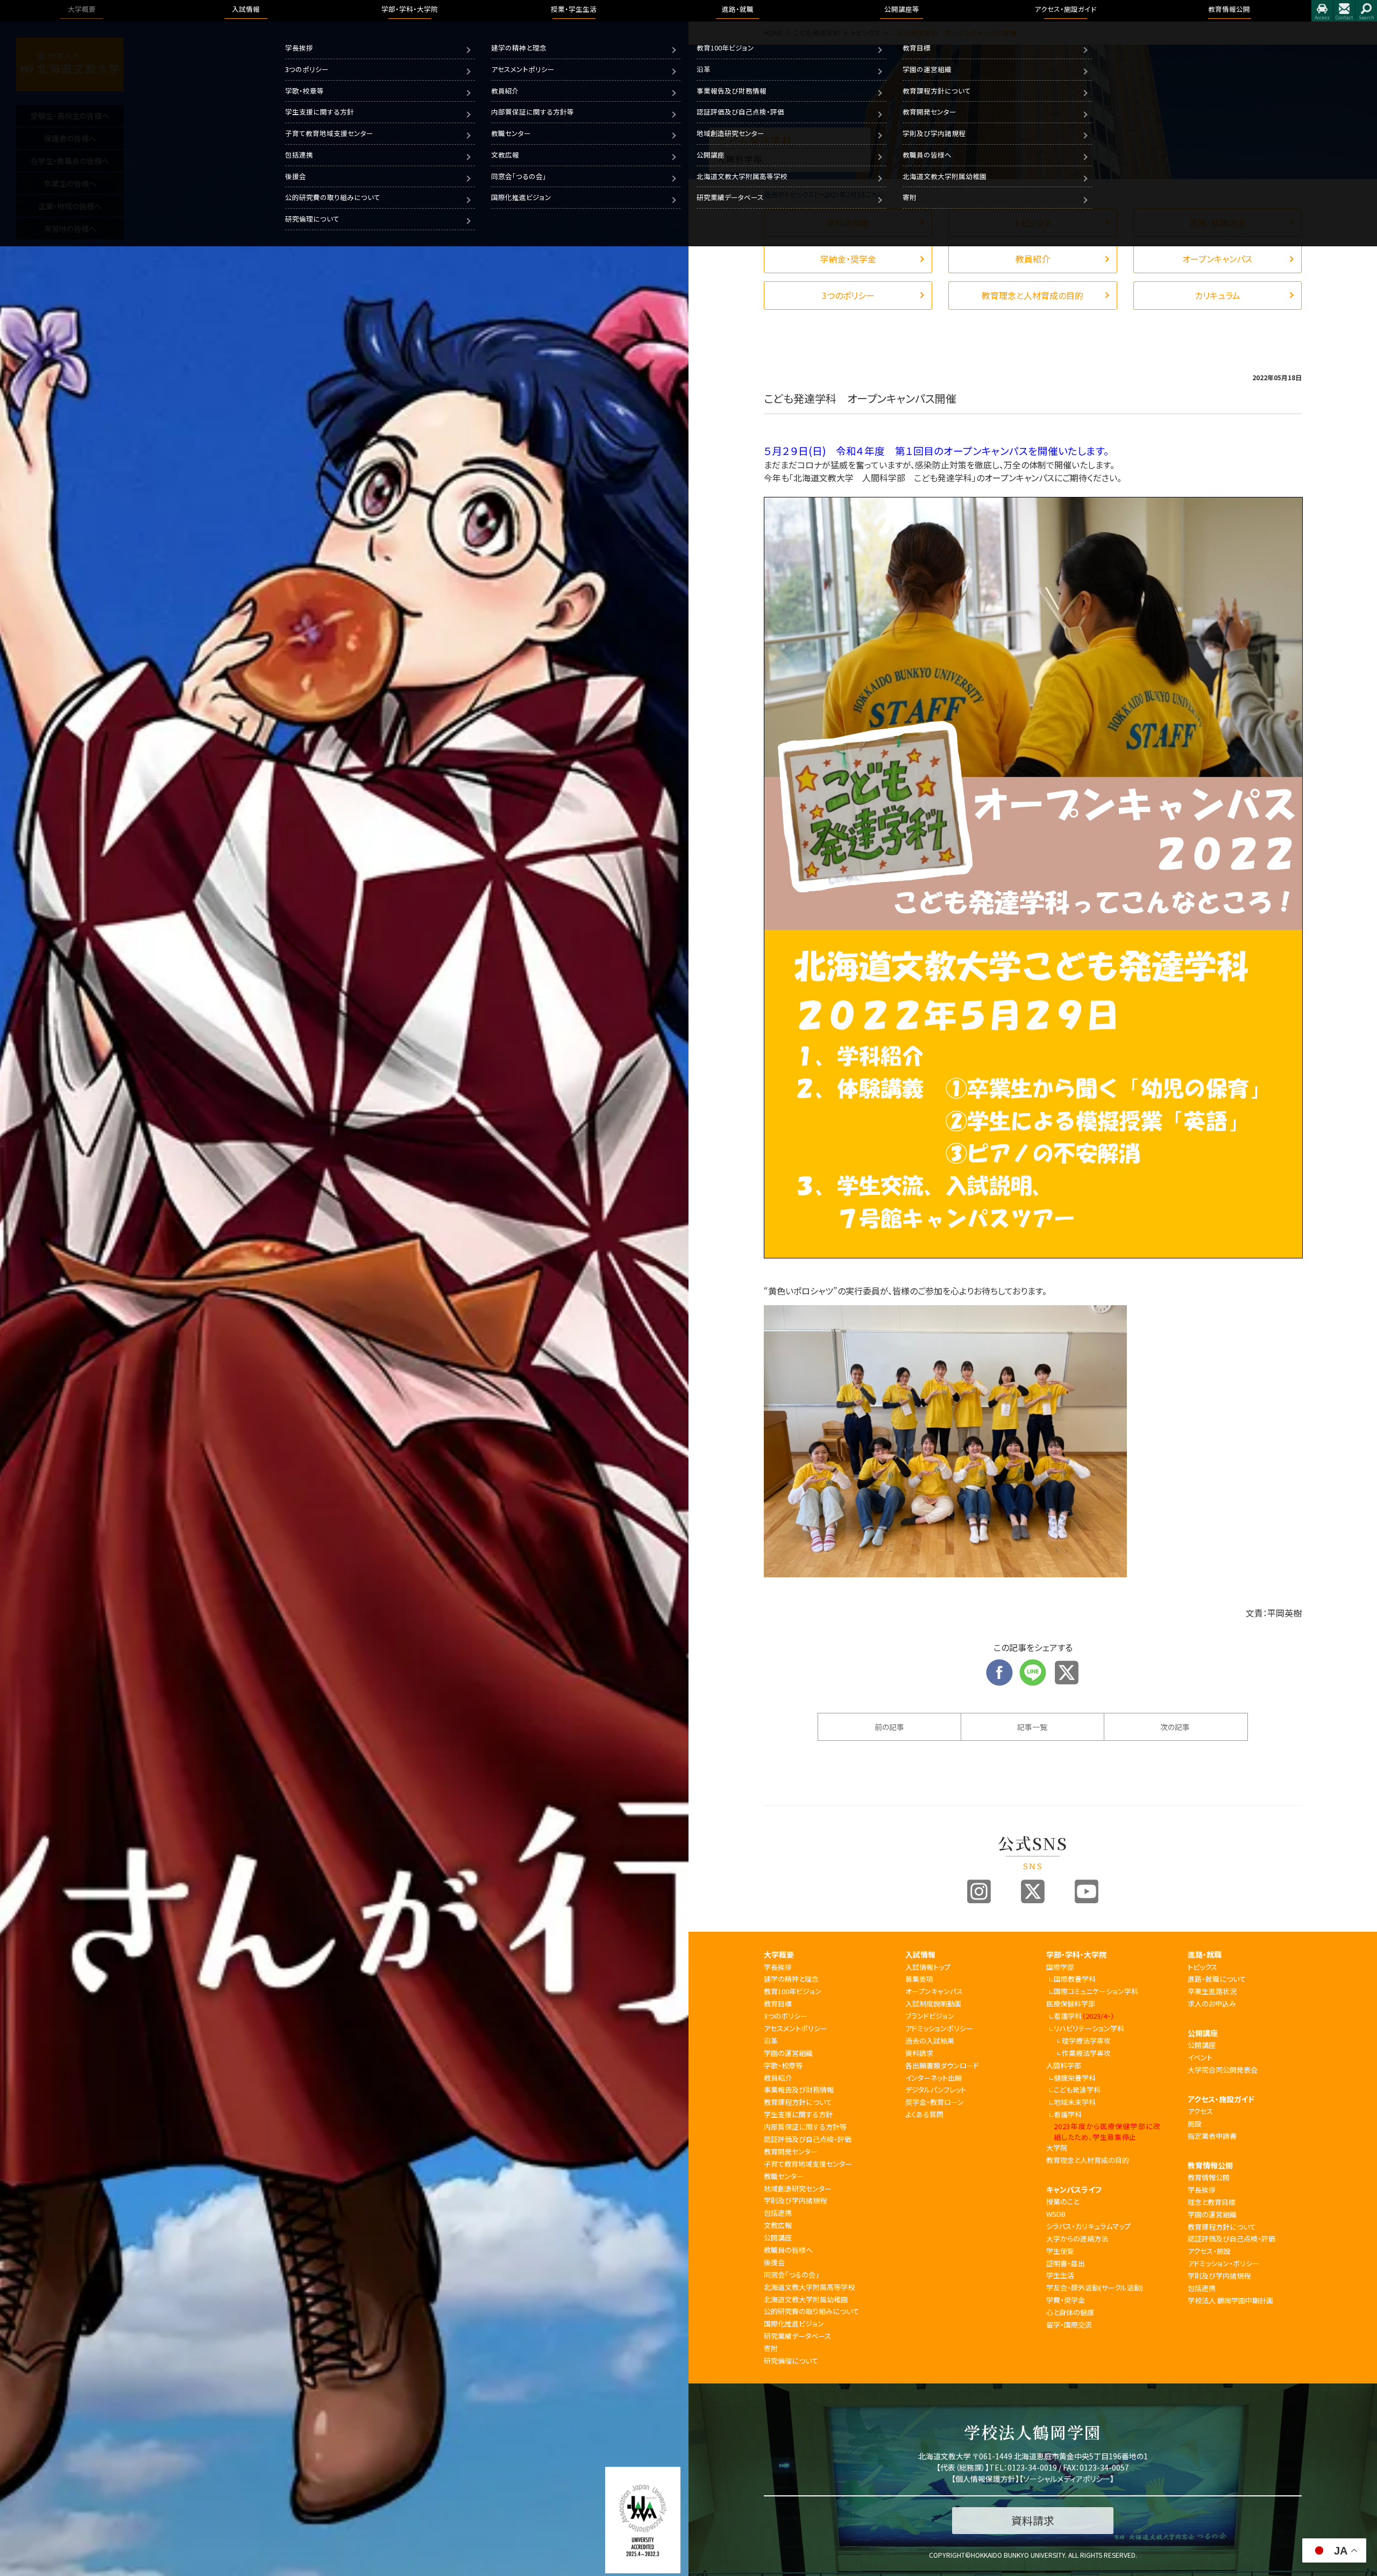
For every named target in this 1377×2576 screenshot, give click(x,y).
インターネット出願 (934, 2078)
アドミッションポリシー (939, 2028)
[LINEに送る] (1033, 1666)
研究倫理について (312, 219)
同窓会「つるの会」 (519, 176)
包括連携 (299, 155)
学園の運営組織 (927, 69)
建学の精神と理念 (519, 48)
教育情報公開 (1210, 2165)
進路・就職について (1217, 1979)
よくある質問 (924, 2114)
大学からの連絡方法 (1077, 2239)
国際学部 (1060, 1967)
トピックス (1202, 1967)
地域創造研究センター (730, 133)
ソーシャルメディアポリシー (1067, 2479)
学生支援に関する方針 (320, 112)
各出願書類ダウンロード (942, 2065)
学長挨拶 (299, 48)
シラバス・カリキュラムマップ (1088, 2226)
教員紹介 (505, 91)
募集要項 (919, 1979)
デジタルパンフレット (936, 2090)
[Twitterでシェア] (1067, 1666)
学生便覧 (1060, 2251)
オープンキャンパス (934, 1991)
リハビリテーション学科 (1089, 2028)
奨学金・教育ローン (935, 2102)
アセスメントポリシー (523, 69)
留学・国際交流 (1069, 2325)
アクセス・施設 (1209, 2251)
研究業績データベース (730, 197)
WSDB (1056, 2214)
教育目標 (917, 48)
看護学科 (1084, 2016)
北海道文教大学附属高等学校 (742, 176)
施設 (1195, 2123)
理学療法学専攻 (1086, 2041)
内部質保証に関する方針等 (533, 112)
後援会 (296, 176)
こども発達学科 (1077, 2090)
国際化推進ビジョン (521, 197)
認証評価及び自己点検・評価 (740, 112)
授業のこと (1063, 2201)
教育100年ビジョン (725, 48)
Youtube (1087, 1891)
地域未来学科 (1075, 2102)
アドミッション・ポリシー (1223, 2263)
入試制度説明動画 (933, 2004)
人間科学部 (1064, 2065)
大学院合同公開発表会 (1223, 2070)
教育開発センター (929, 112)
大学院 (1057, 2148)
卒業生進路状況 (1212, 1991)
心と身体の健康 (1070, 2312)
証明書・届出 (1066, 2263)
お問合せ (1344, 11)
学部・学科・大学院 (1076, 1954)
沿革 (704, 69)
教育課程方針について (937, 91)
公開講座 (711, 155)
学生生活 (1060, 2275)
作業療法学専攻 (1086, 2053)
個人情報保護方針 (985, 2479)
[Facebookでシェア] (999, 1666)
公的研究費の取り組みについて (333, 197)
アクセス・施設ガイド (1221, 2099)
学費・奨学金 (1066, 2300)
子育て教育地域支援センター (329, 133)
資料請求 (919, 2053)
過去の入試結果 (930, 2041)
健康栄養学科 (1075, 2078)
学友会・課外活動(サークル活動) (1095, 2287)
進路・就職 (1205, 1954)
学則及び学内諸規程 (934, 133)
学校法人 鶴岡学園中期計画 (1230, 2300)
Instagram (979, 1891)
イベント (1200, 2057)
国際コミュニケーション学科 (1096, 1991)
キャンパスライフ (1074, 2189)
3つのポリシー (307, 69)
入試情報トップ (928, 1967)
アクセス (1322, 11)
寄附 (910, 197)
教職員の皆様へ (927, 155)
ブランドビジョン (930, 2016)
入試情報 (920, 1954)
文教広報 (505, 155)
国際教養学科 (1075, 1979)
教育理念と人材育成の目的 (1088, 2160)
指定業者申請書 (1212, 2136)
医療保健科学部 (1071, 2004)
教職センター (511, 133)
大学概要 (779, 1954)
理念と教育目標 (1212, 2202)
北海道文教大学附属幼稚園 (945, 176)
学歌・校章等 (304, 91)
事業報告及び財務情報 (732, 91)
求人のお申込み (1212, 2004)
